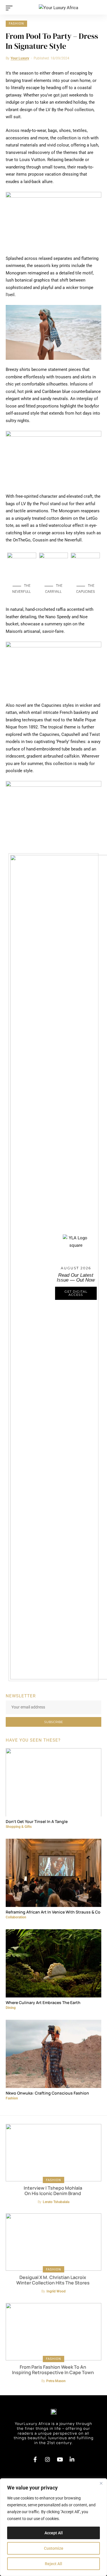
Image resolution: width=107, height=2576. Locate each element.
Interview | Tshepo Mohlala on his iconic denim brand (53, 2191)
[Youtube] (60, 2459)
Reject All (53, 2564)
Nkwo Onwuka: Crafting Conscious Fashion (47, 2093)
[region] (53, 2527)
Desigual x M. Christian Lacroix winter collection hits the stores (53, 2280)
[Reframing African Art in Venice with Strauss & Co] (53, 1871)
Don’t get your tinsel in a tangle (37, 1821)
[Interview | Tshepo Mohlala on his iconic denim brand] (53, 2153)
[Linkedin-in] (72, 2459)
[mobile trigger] (11, 8)
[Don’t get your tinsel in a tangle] (53, 1781)
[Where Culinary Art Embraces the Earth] (53, 1962)
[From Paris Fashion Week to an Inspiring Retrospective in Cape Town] (53, 2332)
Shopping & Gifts (19, 1827)
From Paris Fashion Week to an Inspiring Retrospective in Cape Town (53, 2370)
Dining (11, 2008)
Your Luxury (20, 58)
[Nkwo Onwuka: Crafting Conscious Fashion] (53, 2052)
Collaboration (16, 1917)
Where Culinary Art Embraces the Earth (43, 2002)
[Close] (101, 2483)
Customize (54, 2548)
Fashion (16, 24)
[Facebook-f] (35, 2459)
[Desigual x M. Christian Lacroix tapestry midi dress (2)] (53, 2242)
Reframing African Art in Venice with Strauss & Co (53, 1912)
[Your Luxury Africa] (58, 8)
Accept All (54, 2533)
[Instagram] (47, 2459)
